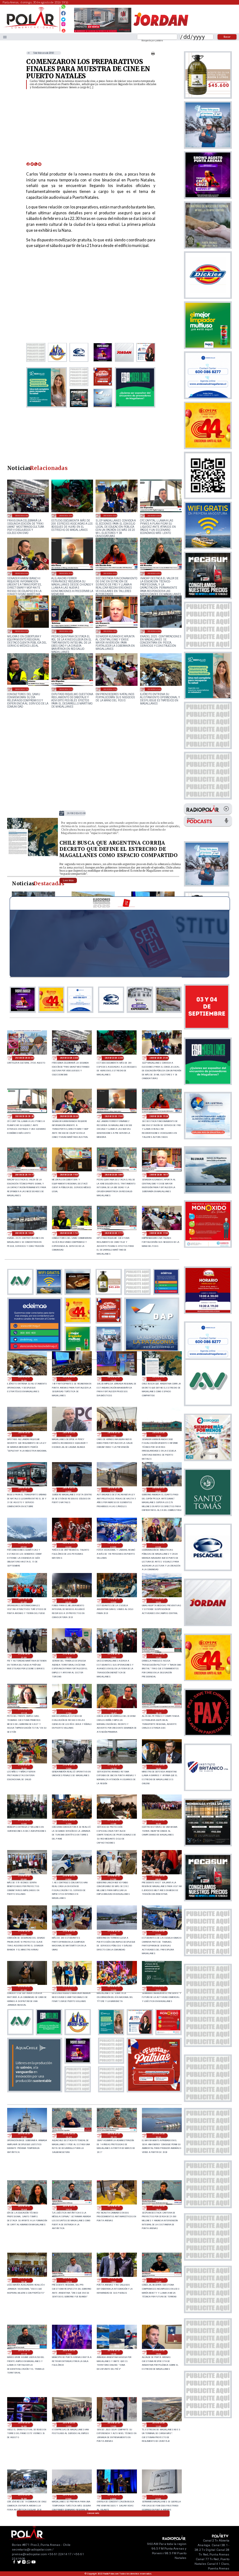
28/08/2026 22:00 (66, 515)
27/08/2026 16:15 (158, 1712)
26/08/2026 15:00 (158, 2352)
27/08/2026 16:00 (24, 1767)
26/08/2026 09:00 (69, 2497)
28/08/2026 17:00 (110, 689)
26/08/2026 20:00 (158, 2136)
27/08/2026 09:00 (24, 1878)
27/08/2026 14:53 (114, 1767)
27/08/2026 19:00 (114, 1656)
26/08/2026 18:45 (158, 2208)
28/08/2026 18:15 (110, 631)
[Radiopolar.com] (5, 37)
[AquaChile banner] (35, 2090)
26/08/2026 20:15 (114, 2136)
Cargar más (93, 2513)
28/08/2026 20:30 (155, 515)
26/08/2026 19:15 (69, 2208)
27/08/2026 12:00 (69, 1822)
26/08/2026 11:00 (158, 2425)
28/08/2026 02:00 (158, 1545)
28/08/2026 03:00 (114, 1545)
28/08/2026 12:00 (24, 1434)
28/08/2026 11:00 (114, 1434)
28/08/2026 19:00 (22, 631)
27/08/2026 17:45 (158, 1656)
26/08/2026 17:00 (69, 2352)
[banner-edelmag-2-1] (35, 1350)
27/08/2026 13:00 (24, 1822)
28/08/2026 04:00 (69, 1545)
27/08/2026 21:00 (24, 1656)
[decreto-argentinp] (33, 855)
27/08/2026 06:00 (158, 1878)
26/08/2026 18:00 (114, 2280)
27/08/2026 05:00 (24, 1933)
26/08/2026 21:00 (24, 2136)
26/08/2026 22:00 (158, 1989)
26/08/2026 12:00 (114, 2425)
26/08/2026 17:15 (24, 2352)
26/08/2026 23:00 (114, 1989)
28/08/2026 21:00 (110, 515)
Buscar (227, 37)
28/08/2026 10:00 (158, 1434)
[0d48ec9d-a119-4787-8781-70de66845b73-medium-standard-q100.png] (31, 28)
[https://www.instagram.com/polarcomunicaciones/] (63, 25)
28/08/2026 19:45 (66, 573)
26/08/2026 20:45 (69, 2136)
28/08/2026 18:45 (66, 631)
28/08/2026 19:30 (110, 573)
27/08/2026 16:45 (114, 1712)
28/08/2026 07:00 (114, 1490)
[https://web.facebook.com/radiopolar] (63, 13)
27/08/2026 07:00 (114, 1878)
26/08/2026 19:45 (24, 2208)
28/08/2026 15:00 (69, 1379)
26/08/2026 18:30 (24, 2280)
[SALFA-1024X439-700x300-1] (103, 32)
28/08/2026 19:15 (155, 573)
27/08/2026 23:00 (114, 1601)
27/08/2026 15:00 (69, 1767)
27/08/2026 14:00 (158, 1767)
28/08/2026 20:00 (22, 573)
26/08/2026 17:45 (158, 2280)
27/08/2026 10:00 (158, 1822)
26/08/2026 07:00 (158, 2497)
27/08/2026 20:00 (69, 1656)
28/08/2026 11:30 (69, 1434)
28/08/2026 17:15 (66, 689)
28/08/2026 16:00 (155, 689)
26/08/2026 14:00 (24, 2425)
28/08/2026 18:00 (155, 631)
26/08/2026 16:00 (114, 2352)
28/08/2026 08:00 (69, 1490)
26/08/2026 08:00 (114, 2497)
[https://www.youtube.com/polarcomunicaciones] (63, 30)
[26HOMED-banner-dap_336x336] (152, 1350)
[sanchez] (154, 2090)
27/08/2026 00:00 (69, 1989)
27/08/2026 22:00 (158, 1601)
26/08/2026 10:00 (24, 2497)
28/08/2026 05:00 (24, 1545)
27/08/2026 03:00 (114, 1933)
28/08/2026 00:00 (69, 1601)
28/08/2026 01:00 (24, 1601)
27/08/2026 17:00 (69, 1712)
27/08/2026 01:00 (24, 1989)
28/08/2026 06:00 (158, 1490)
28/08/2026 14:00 (114, 1379)
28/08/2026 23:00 (22, 515)
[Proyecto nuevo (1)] (161, 32)
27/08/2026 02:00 (158, 1933)
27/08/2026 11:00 (114, 1822)
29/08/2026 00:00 (24, 1058)
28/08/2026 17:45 (22, 689)
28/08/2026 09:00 (24, 1490)
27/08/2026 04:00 (69, 1933)
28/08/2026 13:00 (76, 813)
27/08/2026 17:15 (24, 1712)
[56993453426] (63, 8)
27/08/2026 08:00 (69, 1878)
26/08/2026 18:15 (69, 2280)
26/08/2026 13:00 (69, 2425)
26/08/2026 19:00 (114, 2208)
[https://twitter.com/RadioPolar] (63, 18)
